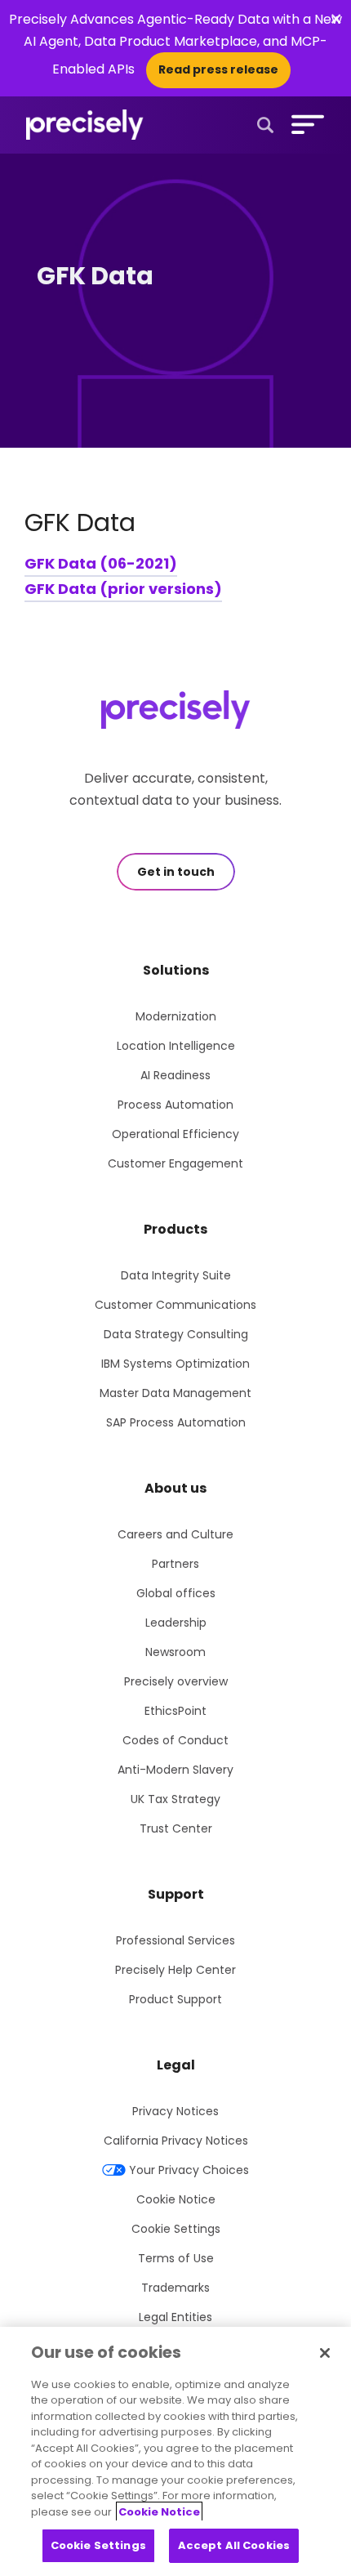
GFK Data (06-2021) (101, 563)
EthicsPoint (175, 1711)
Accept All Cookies (234, 2545)
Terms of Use (176, 2258)
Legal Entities (175, 2317)
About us (175, 1488)
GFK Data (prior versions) (123, 589)
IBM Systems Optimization (175, 1364)
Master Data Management (175, 1393)
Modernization (176, 1016)
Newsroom (175, 1652)
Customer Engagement (175, 1163)
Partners (175, 1564)
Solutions (176, 970)
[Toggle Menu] (304, 124)
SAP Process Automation (176, 1422)
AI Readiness (175, 1075)
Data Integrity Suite (176, 1275)
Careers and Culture (175, 1534)
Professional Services (175, 1940)
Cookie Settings (176, 2229)
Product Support (175, 1999)
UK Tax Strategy (175, 1799)
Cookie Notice (176, 2199)
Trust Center (176, 1828)
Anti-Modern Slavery (175, 1770)
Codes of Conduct (175, 1740)
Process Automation (175, 1105)
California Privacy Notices (176, 2141)
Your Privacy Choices (189, 2170)
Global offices (176, 1593)
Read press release (218, 69)
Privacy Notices (175, 2111)
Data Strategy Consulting (176, 1334)
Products (175, 1229)
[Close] (325, 2353)
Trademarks (175, 2288)
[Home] (85, 125)
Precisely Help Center (175, 1970)
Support (176, 1894)
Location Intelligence (176, 1046)
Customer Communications (175, 1305)
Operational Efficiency (175, 1134)
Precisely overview (176, 1681)
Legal (176, 2065)
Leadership (176, 1623)
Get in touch (176, 872)
